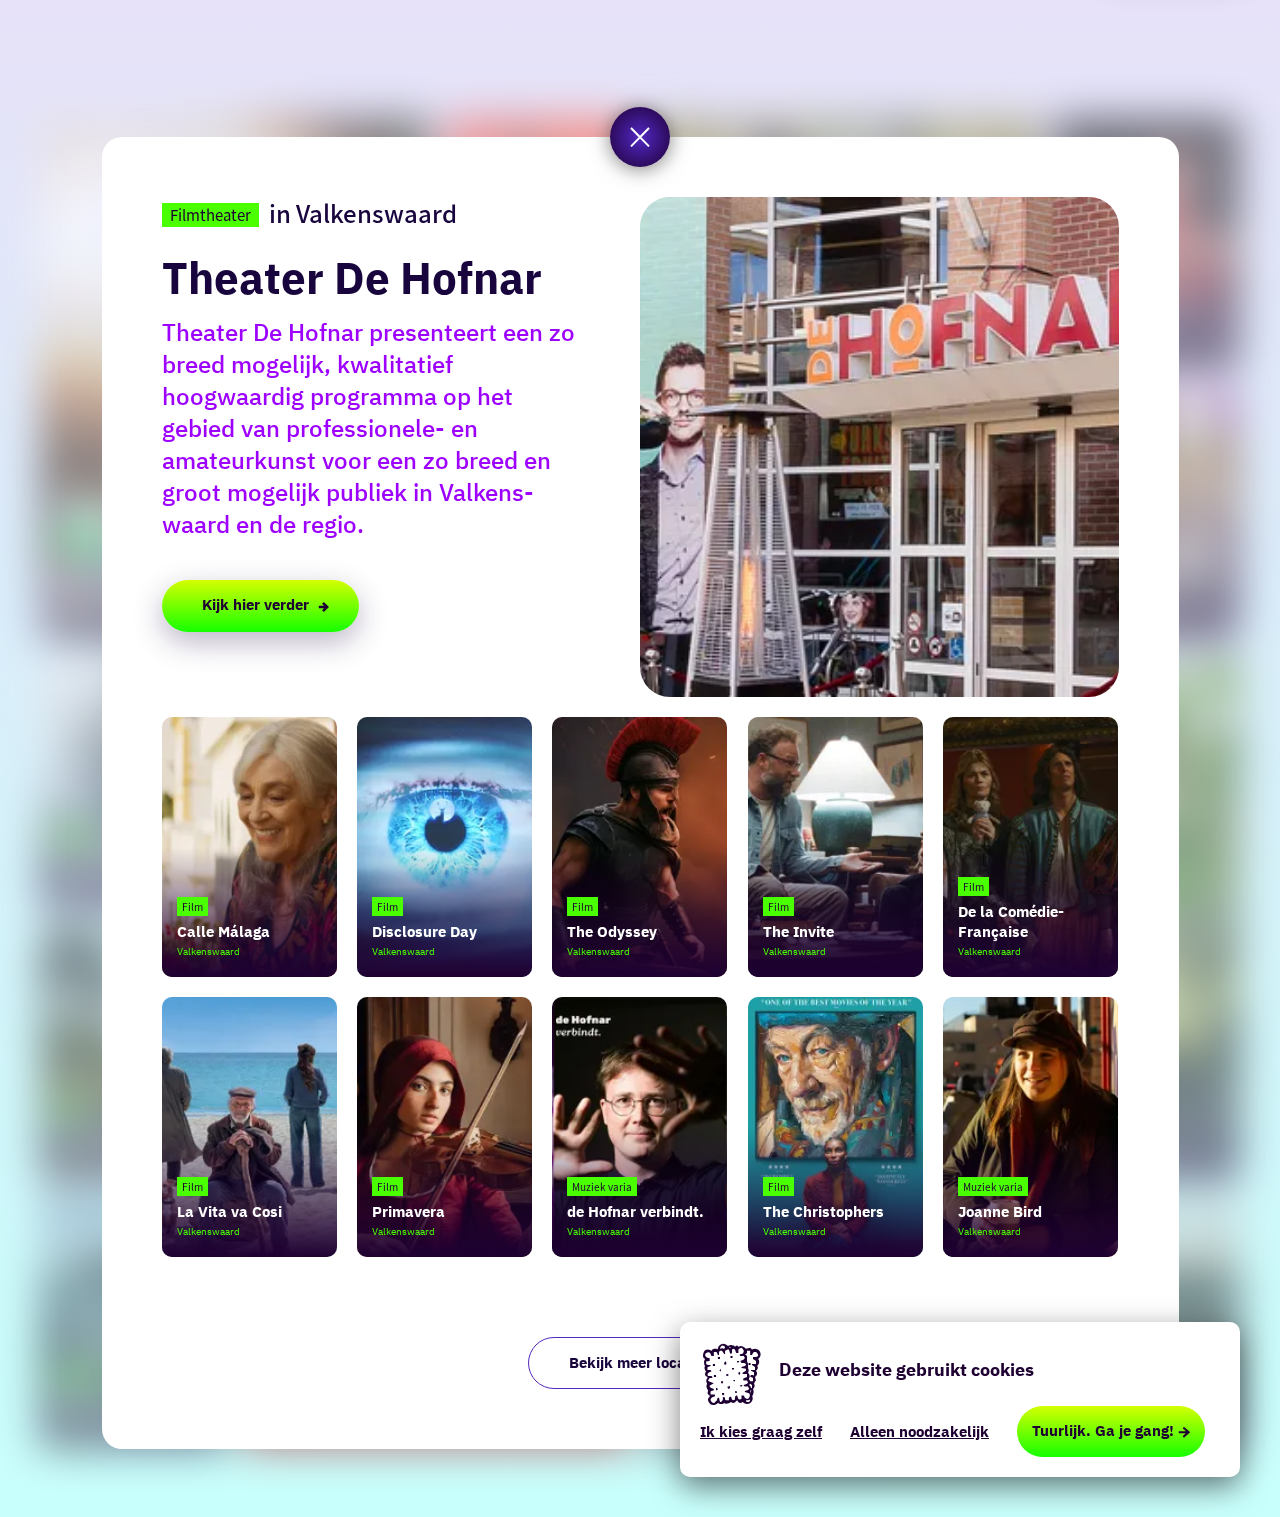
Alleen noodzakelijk (919, 1431)
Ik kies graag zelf (761, 1431)
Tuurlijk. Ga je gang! (1103, 1430)
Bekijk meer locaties (640, 1362)
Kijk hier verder (255, 604)
